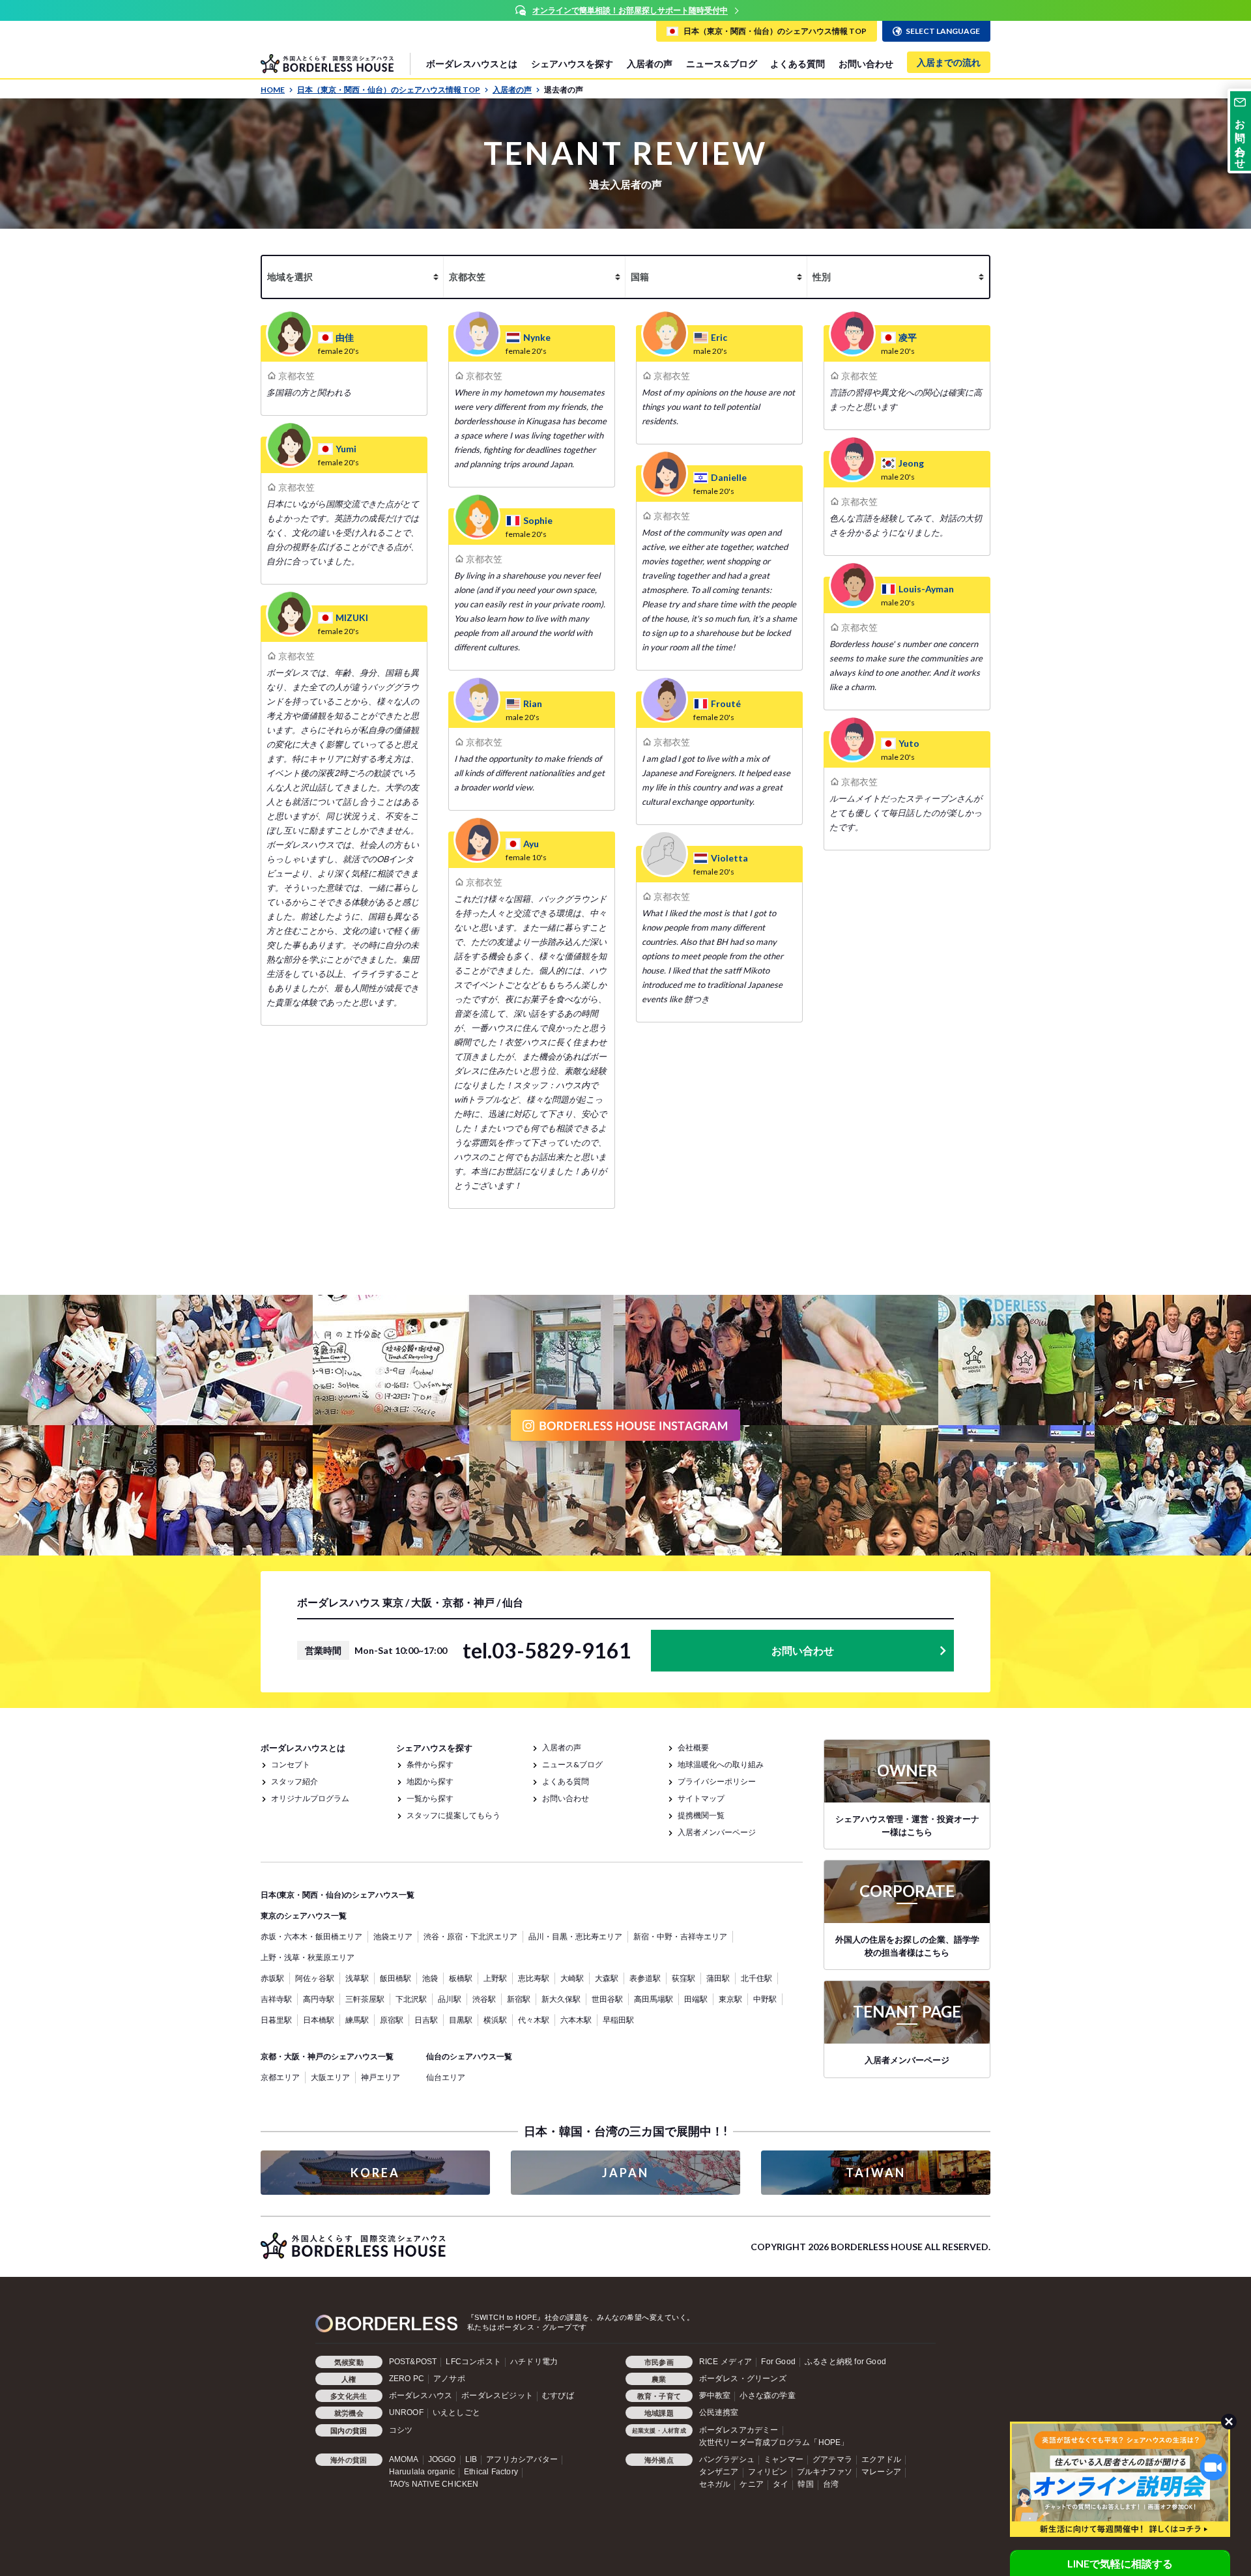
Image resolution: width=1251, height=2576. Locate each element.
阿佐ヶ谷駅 (315, 1978)
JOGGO (442, 2459)
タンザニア (719, 2472)
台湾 (831, 2484)
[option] (625, 10)
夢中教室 (715, 2395)
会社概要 (693, 1747)
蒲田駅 (718, 1978)
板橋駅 (461, 1978)
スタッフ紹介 (295, 1781)
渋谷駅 (484, 1999)
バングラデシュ (727, 2459)
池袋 (430, 1978)
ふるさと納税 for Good (845, 2362)
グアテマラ (832, 2459)
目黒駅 (461, 2020)
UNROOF (406, 2412)
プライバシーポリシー (717, 1781)
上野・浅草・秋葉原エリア (308, 1957)
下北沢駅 (411, 1999)
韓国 (805, 2484)
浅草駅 (357, 1978)
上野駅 (495, 1978)
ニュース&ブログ (722, 64)
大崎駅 (572, 1978)
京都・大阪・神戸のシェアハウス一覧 (327, 2056)
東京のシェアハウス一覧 (304, 1916)
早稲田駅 (618, 2020)
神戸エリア (381, 2077)
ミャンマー (784, 2459)
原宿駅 (392, 2020)
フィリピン (768, 2472)
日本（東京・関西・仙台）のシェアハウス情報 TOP (389, 90)
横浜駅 (495, 2020)
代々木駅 (534, 2020)
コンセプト (291, 1764)
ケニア (752, 2484)
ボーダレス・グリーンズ (743, 2379)
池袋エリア (393, 1936)
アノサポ (449, 2379)
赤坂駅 (272, 1978)
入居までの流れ (949, 62)
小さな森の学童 (767, 2395)
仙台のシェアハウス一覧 (469, 2056)
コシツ (401, 2430)
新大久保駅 (561, 1999)
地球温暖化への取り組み (721, 1764)
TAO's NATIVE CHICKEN (434, 2484)
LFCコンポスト (473, 2362)
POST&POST (413, 2362)
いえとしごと (456, 2412)
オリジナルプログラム (310, 1798)
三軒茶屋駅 (365, 1999)
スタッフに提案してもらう (453, 1815)
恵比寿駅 (534, 1978)
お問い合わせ (866, 64)
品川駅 (450, 1999)
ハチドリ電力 (534, 2362)
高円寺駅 (319, 1999)
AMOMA (404, 2459)
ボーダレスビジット (497, 2395)
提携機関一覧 (701, 1815)
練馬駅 (357, 2020)
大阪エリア (330, 2077)
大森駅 (607, 1978)
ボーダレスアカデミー (739, 2430)
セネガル (715, 2484)
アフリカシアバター (522, 2459)
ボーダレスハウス (421, 2395)
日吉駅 (426, 2020)
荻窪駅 (683, 1978)
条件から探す (430, 1764)
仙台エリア (446, 2077)
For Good (778, 2362)
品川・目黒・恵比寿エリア (575, 1936)
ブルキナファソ (825, 2472)
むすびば (558, 2395)
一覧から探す (430, 1798)
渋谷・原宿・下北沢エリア (470, 1936)
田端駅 (696, 1999)
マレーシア (881, 2472)
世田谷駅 (607, 1999)
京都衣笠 (296, 376)
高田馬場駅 (654, 1999)
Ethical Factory (491, 2472)
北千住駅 (756, 1978)
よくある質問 (798, 64)
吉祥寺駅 (276, 1999)
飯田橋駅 (395, 1978)
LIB (471, 2459)
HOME (273, 90)
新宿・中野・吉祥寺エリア (680, 1936)
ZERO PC (407, 2379)
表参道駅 (645, 1978)
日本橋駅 (319, 2020)
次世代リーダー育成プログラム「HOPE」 (774, 2442)
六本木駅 (576, 2020)
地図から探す (430, 1781)
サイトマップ (701, 1798)
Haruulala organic (422, 2472)
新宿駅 (519, 1999)
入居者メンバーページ (717, 1832)
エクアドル (881, 2459)
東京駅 (730, 1999)
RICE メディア (726, 2362)
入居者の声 (650, 64)
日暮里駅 (276, 2020)
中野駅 (765, 1999)
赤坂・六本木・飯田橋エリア (311, 1936)
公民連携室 (719, 2412)
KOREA (375, 2173)
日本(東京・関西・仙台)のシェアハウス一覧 (338, 1895)
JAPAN (625, 2173)
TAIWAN (876, 2173)
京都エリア (280, 2077)
